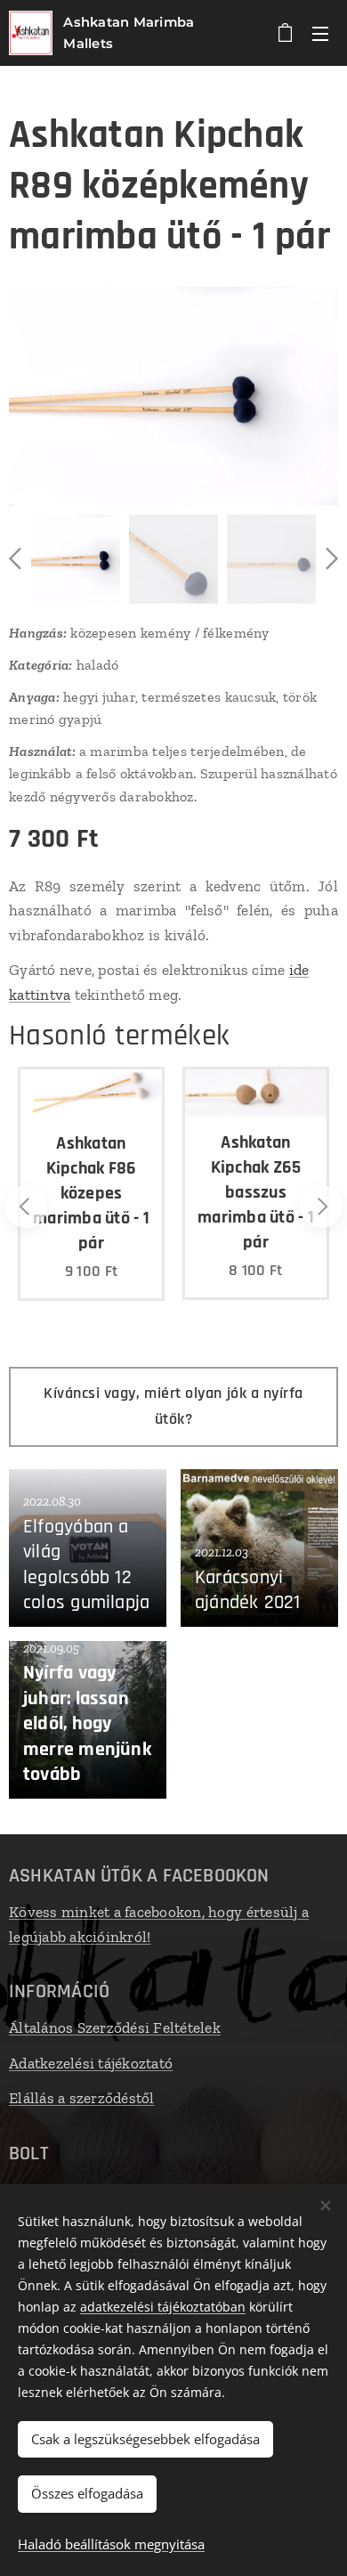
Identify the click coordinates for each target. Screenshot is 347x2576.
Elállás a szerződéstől (82, 2098)
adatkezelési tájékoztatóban (163, 2307)
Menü (320, 33)
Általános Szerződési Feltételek (115, 2027)
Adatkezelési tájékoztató (91, 2063)
